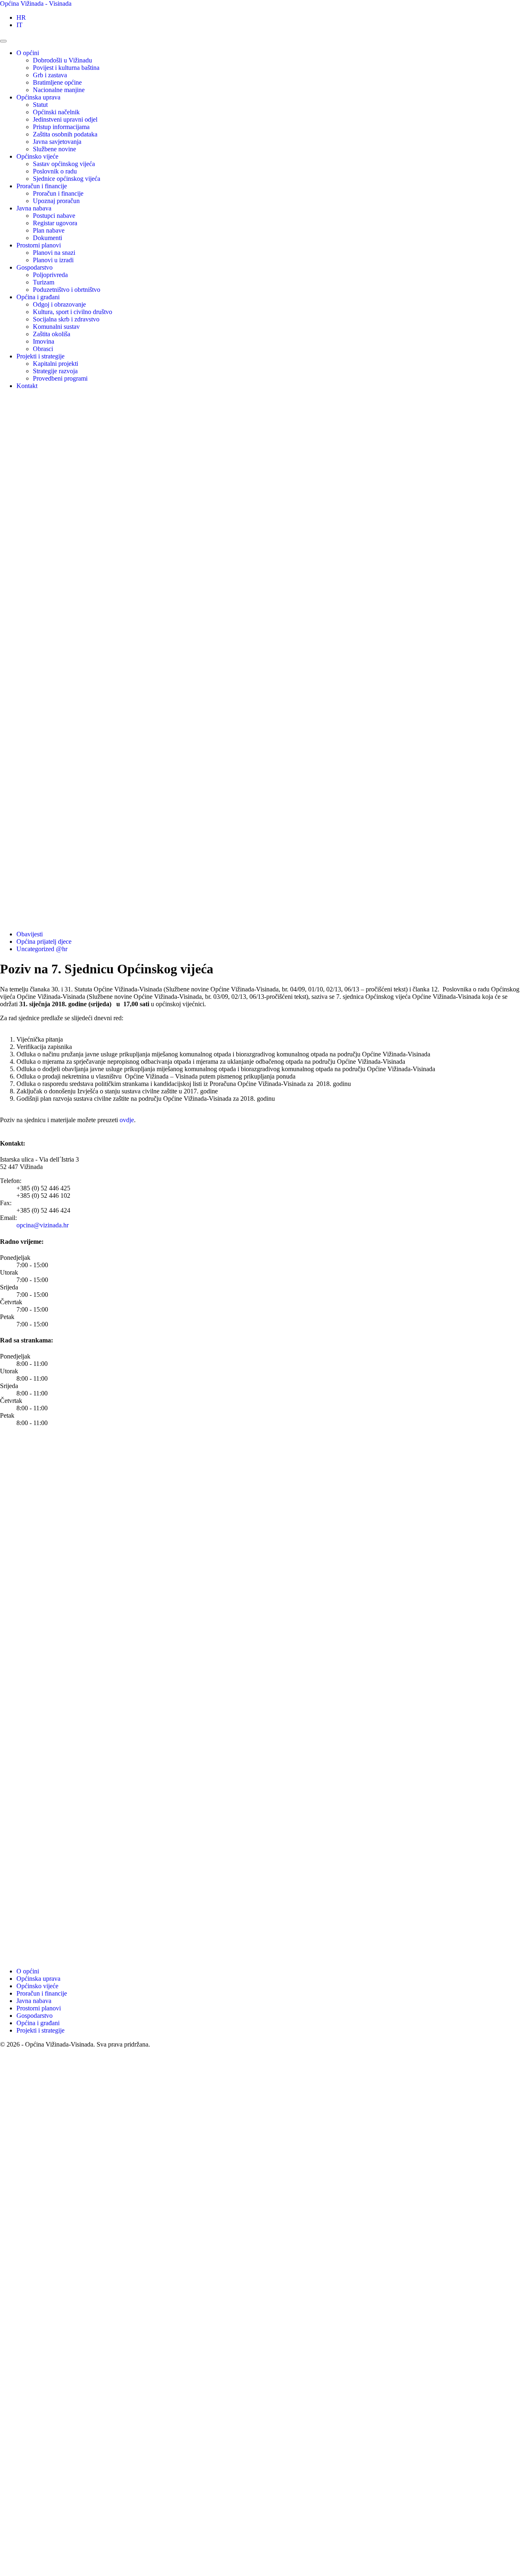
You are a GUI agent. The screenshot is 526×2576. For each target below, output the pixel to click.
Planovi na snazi (54, 253)
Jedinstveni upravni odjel (65, 119)
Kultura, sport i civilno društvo (73, 312)
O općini (28, 53)
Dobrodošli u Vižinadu (62, 60)
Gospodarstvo (35, 267)
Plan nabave (49, 230)
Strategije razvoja (55, 371)
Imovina (44, 341)
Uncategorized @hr (42, 949)
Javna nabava (34, 208)
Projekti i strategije (40, 356)
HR (21, 17)
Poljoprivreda (50, 275)
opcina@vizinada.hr (43, 1225)
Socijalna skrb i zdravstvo (66, 319)
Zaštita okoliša (52, 334)
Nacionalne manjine (59, 90)
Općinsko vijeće (37, 156)
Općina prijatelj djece (44, 941)
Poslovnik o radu (55, 171)
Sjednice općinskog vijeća (67, 179)
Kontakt (27, 386)
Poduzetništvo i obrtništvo (67, 290)
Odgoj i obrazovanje (59, 304)
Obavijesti (30, 934)
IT (20, 25)
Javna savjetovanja (57, 142)
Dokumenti (47, 238)
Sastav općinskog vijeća (64, 164)
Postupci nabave (54, 216)
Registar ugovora (55, 223)
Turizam (44, 282)
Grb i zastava (50, 75)
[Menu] (3, 41)
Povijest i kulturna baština (66, 68)
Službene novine (54, 149)
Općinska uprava (38, 97)
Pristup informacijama (61, 127)
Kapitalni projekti (55, 364)
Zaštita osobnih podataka (65, 134)
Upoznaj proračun (56, 201)
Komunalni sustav (56, 327)
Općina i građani (38, 297)
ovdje (127, 1120)
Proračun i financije (42, 186)
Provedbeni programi (60, 378)
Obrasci (43, 349)
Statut (40, 105)
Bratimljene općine (57, 82)
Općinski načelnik (56, 112)
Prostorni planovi (39, 245)
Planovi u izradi (53, 260)
